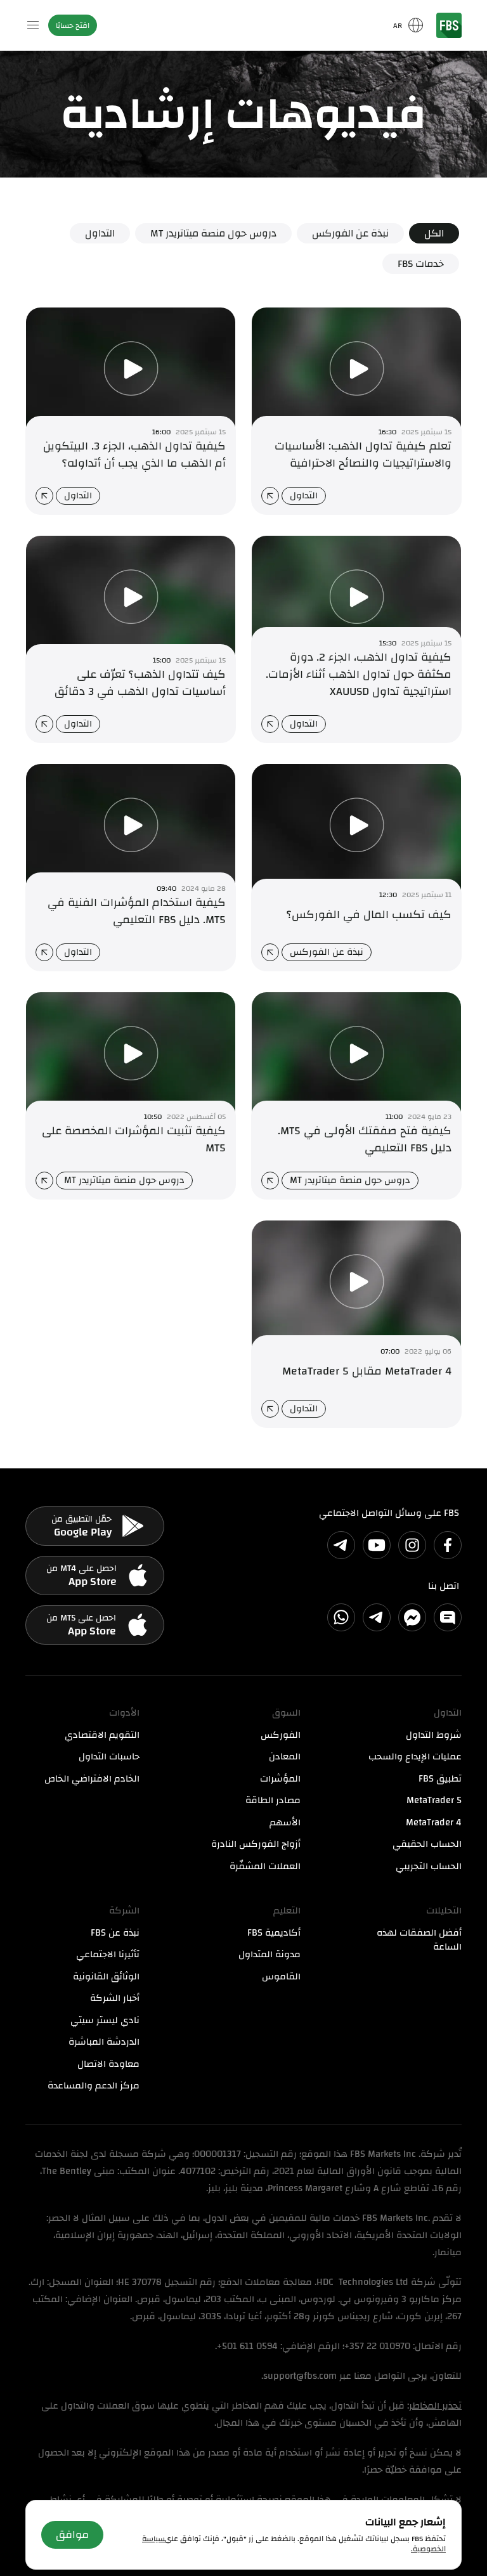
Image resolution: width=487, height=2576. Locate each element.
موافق (72, 2534)
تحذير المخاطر (435, 2406)
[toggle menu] (33, 25)
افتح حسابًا (73, 25)
